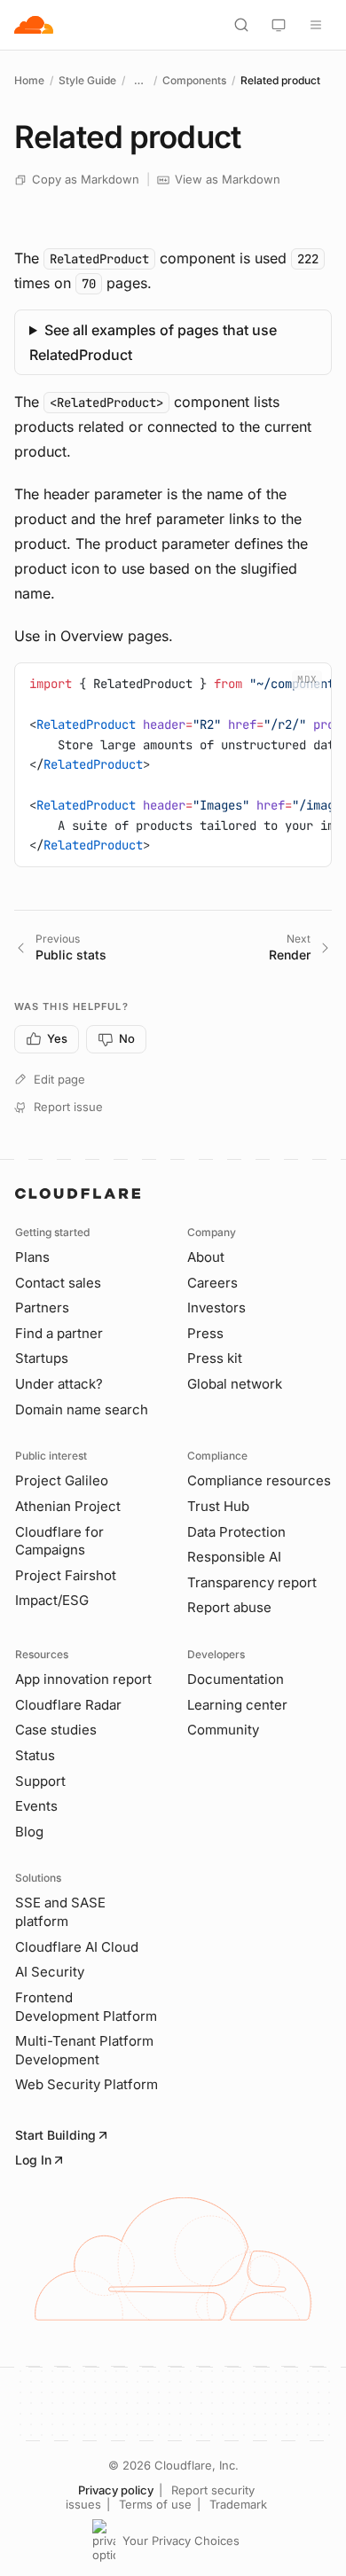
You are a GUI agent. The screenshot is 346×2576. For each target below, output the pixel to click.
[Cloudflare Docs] (34, 25)
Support (40, 1781)
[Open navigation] (316, 25)
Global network (235, 1384)
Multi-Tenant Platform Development (84, 2050)
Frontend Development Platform (86, 2007)
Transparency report (252, 1582)
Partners (42, 1308)
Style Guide (87, 80)
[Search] (241, 25)
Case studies (56, 1730)
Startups (42, 1358)
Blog (29, 1832)
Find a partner (59, 1333)
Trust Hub (218, 1506)
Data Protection (236, 1532)
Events (36, 1806)
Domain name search (82, 1409)
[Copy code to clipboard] (311, 683)
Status (35, 1755)
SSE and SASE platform (60, 1912)
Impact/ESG (52, 1600)
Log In (33, 2160)
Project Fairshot (66, 1575)
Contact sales (58, 1283)
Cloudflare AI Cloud (77, 1947)
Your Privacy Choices (181, 2541)
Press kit (215, 1358)
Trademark (238, 2504)
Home (29, 80)
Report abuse (229, 1607)
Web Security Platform (86, 2084)
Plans (32, 1257)
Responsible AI (234, 1557)
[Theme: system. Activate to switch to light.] (279, 25)
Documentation (236, 1679)
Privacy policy (116, 2490)
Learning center (237, 1705)
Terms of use (155, 2504)
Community (223, 1730)
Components (194, 80)
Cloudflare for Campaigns (59, 1541)
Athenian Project (68, 1506)
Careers (212, 1283)
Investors (216, 1308)
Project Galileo (62, 1480)
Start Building (55, 2135)
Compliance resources (259, 1480)
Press (205, 1333)
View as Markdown (228, 179)
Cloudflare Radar (68, 1705)
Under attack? (59, 1384)
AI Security (50, 1972)
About (206, 1257)
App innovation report (83, 1679)
